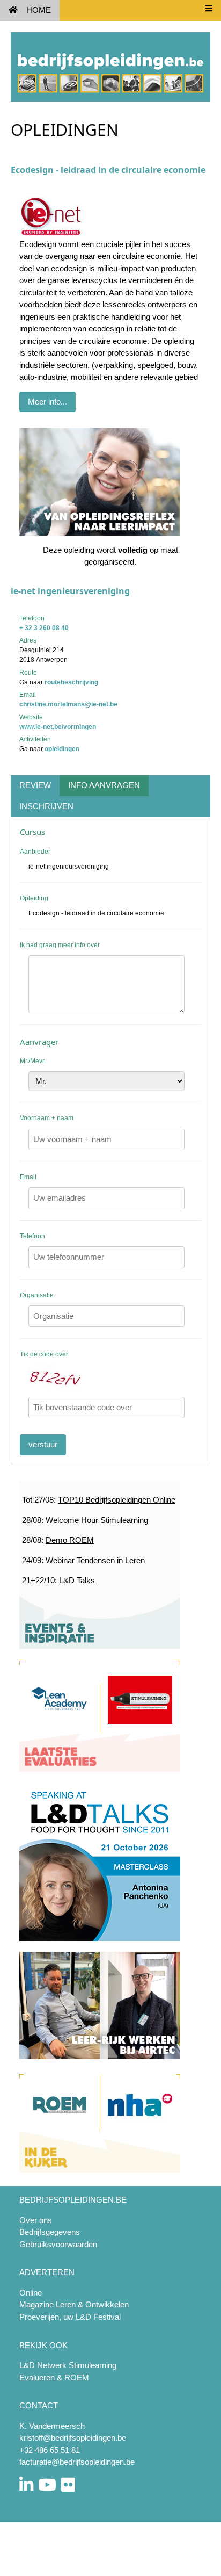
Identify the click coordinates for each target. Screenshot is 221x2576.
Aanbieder (35, 852)
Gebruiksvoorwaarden (58, 2244)
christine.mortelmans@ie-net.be (68, 704)
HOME (39, 10)
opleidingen (62, 749)
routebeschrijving (71, 682)
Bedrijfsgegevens (50, 2232)
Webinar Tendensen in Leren (95, 1560)
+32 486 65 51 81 (50, 2450)
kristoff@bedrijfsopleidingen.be (73, 2438)
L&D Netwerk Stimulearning (68, 2365)
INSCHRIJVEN (46, 806)
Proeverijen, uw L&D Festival (70, 2317)
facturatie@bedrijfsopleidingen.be (77, 2462)
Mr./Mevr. (33, 1061)
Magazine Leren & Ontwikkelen (74, 2304)
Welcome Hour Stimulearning (97, 1520)
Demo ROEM (70, 1540)
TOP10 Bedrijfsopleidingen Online (117, 1500)
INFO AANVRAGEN (104, 785)
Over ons (36, 2220)
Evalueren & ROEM (54, 2377)
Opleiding (34, 898)
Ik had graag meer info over (60, 945)
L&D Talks (77, 1580)
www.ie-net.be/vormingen (58, 727)
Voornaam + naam (47, 1118)
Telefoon (32, 1236)
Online (31, 2293)
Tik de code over (44, 1354)
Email (28, 1177)
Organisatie (37, 1295)
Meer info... (47, 402)
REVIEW (35, 785)
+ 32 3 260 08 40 (44, 628)
